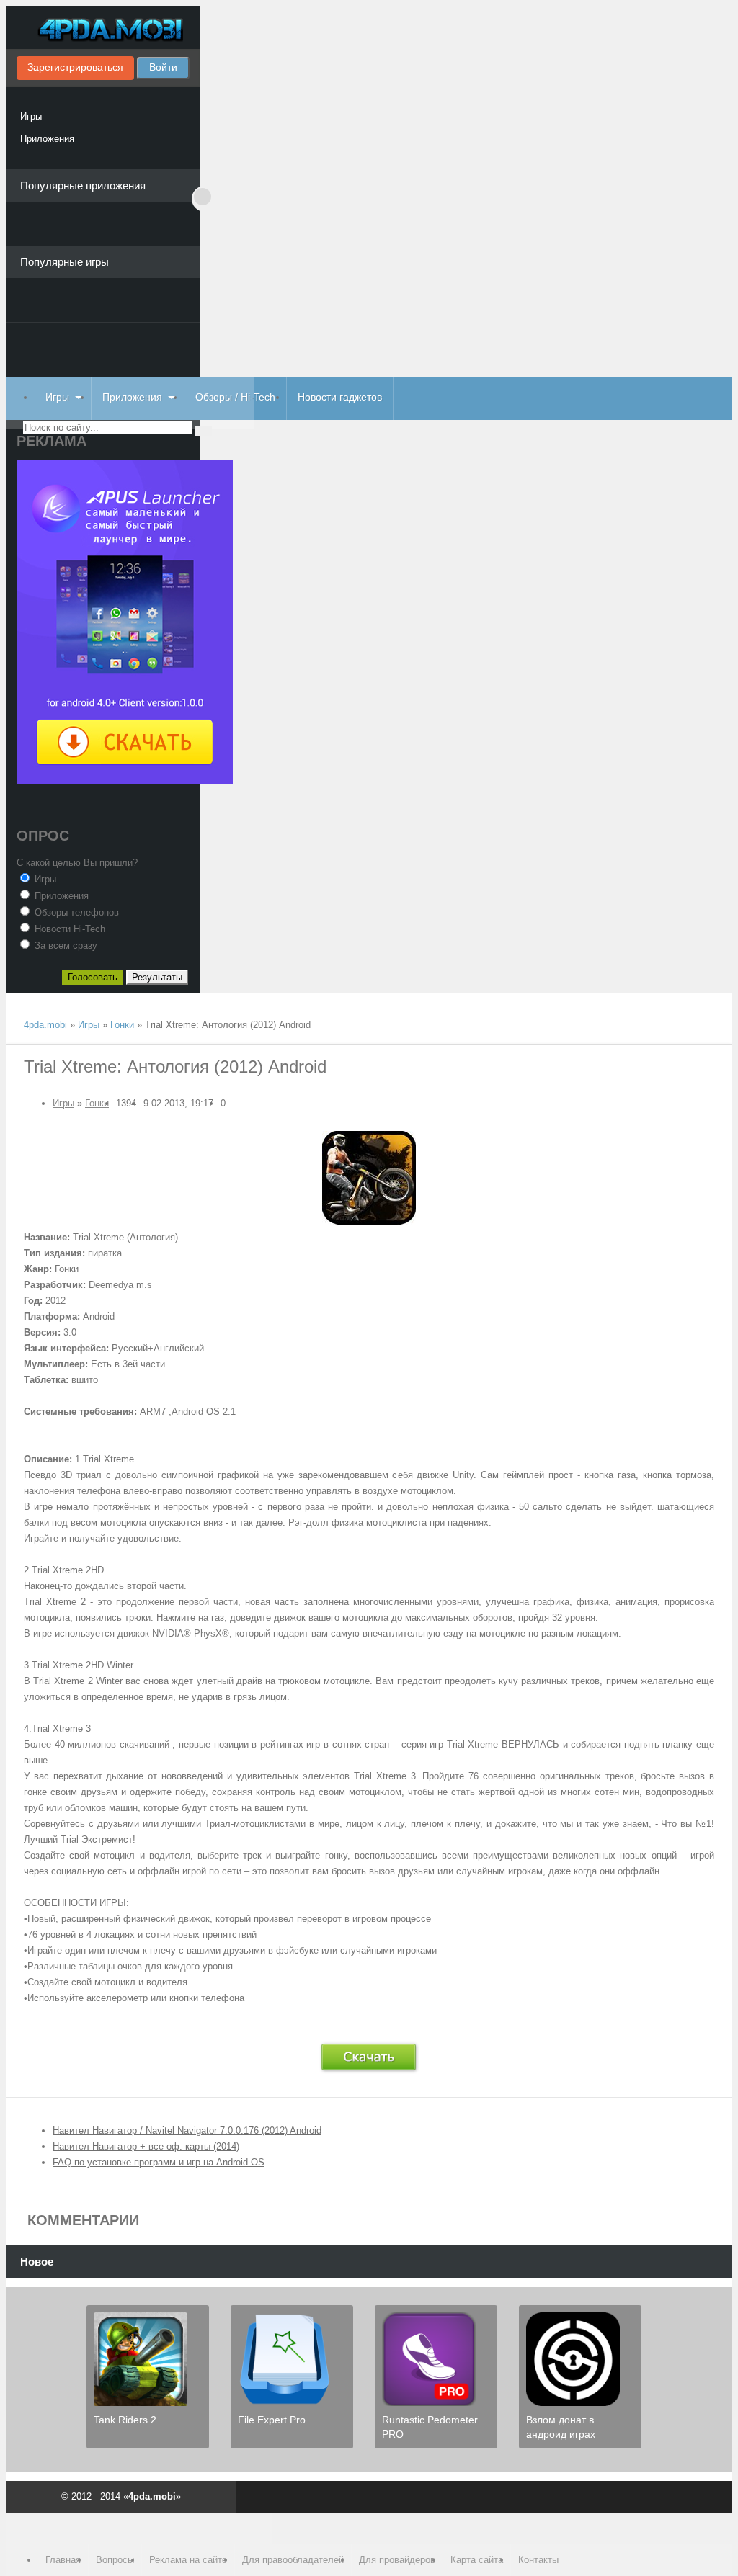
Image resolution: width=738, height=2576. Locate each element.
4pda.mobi (103, 31)
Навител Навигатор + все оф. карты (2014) (146, 2146)
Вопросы (115, 2560)
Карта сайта (477, 2560)
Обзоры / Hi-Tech (235, 397)
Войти (163, 67)
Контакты (538, 2560)
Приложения (47, 139)
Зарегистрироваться (75, 67)
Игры (31, 116)
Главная (63, 2560)
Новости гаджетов (340, 397)
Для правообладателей (293, 2560)
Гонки (97, 1103)
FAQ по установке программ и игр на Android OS (159, 2162)
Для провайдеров (397, 2560)
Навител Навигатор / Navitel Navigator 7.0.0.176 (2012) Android (187, 2130)
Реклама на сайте (188, 2560)
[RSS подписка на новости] (30, 1011)
